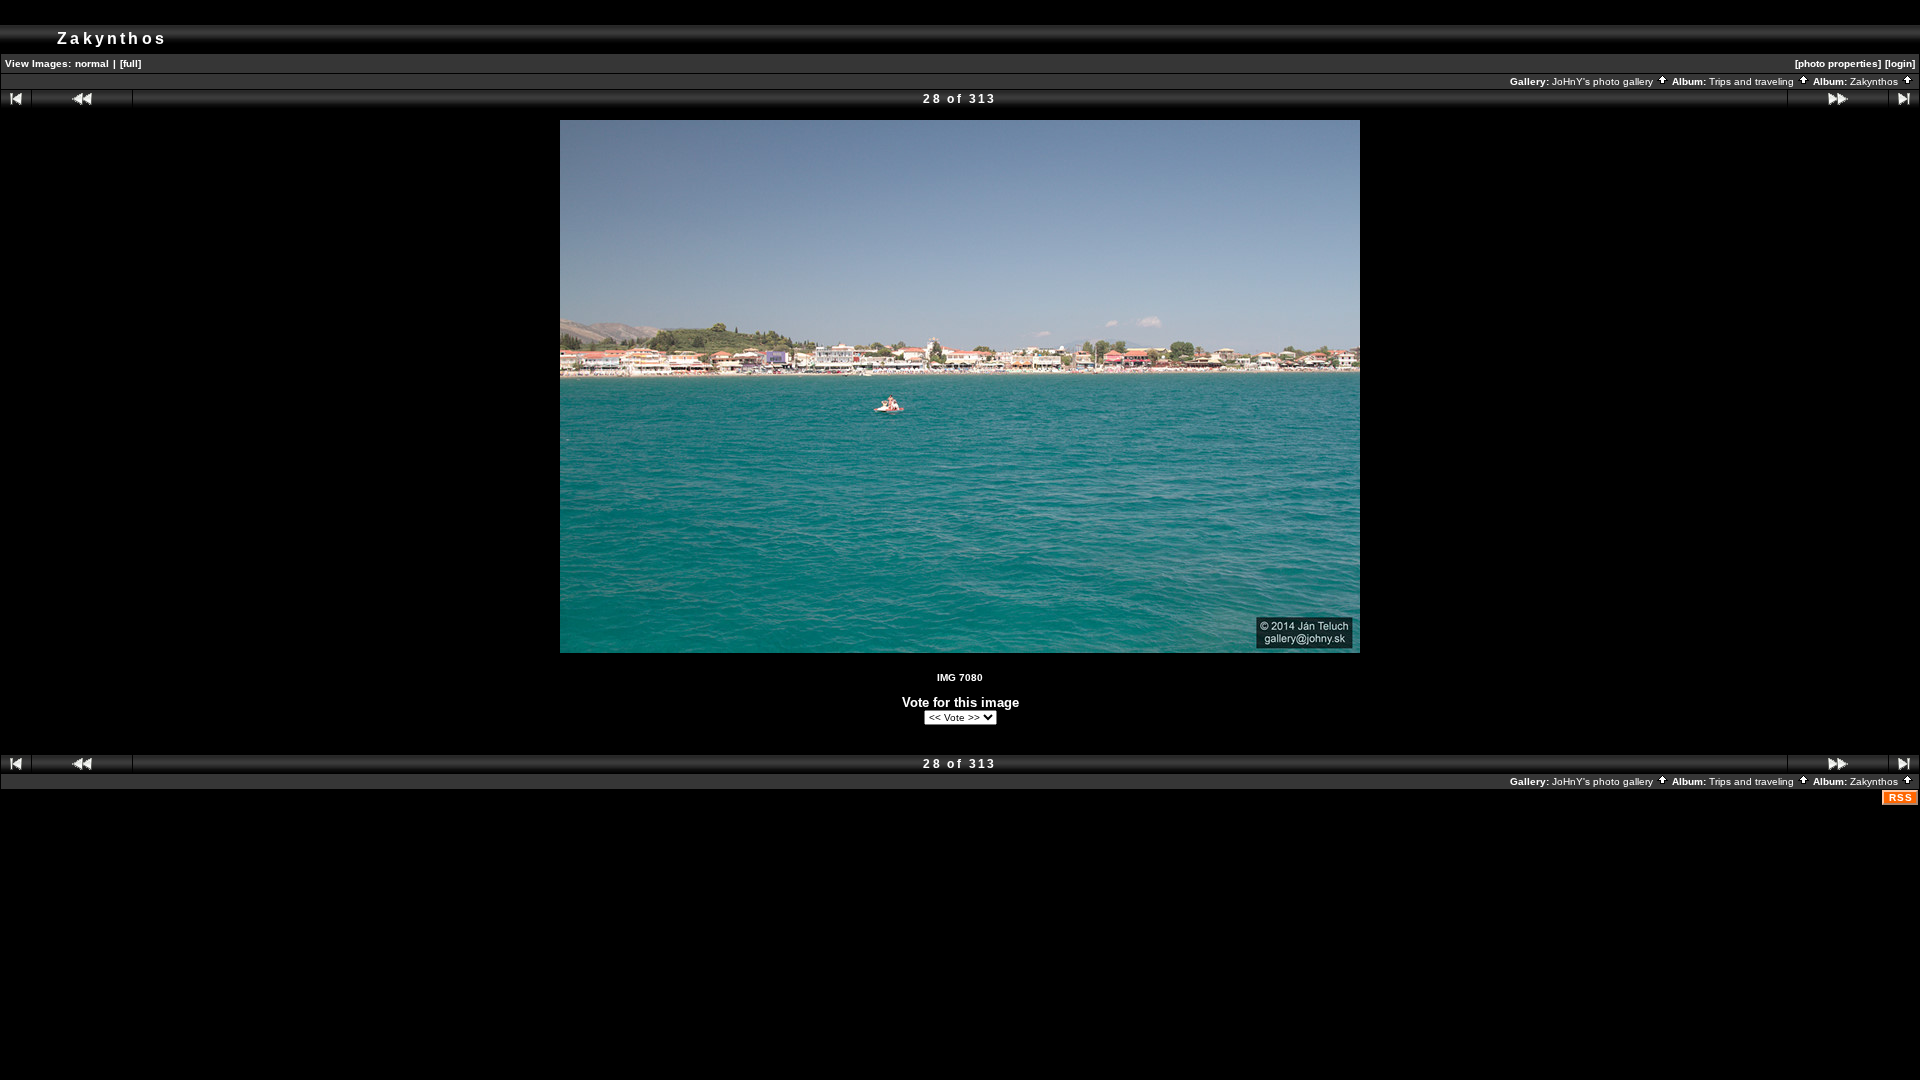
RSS (1901, 797)
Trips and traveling (1753, 81)
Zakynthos (1875, 81)
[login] (1900, 63)
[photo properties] (1838, 63)
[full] (130, 63)
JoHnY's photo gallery (1604, 81)
